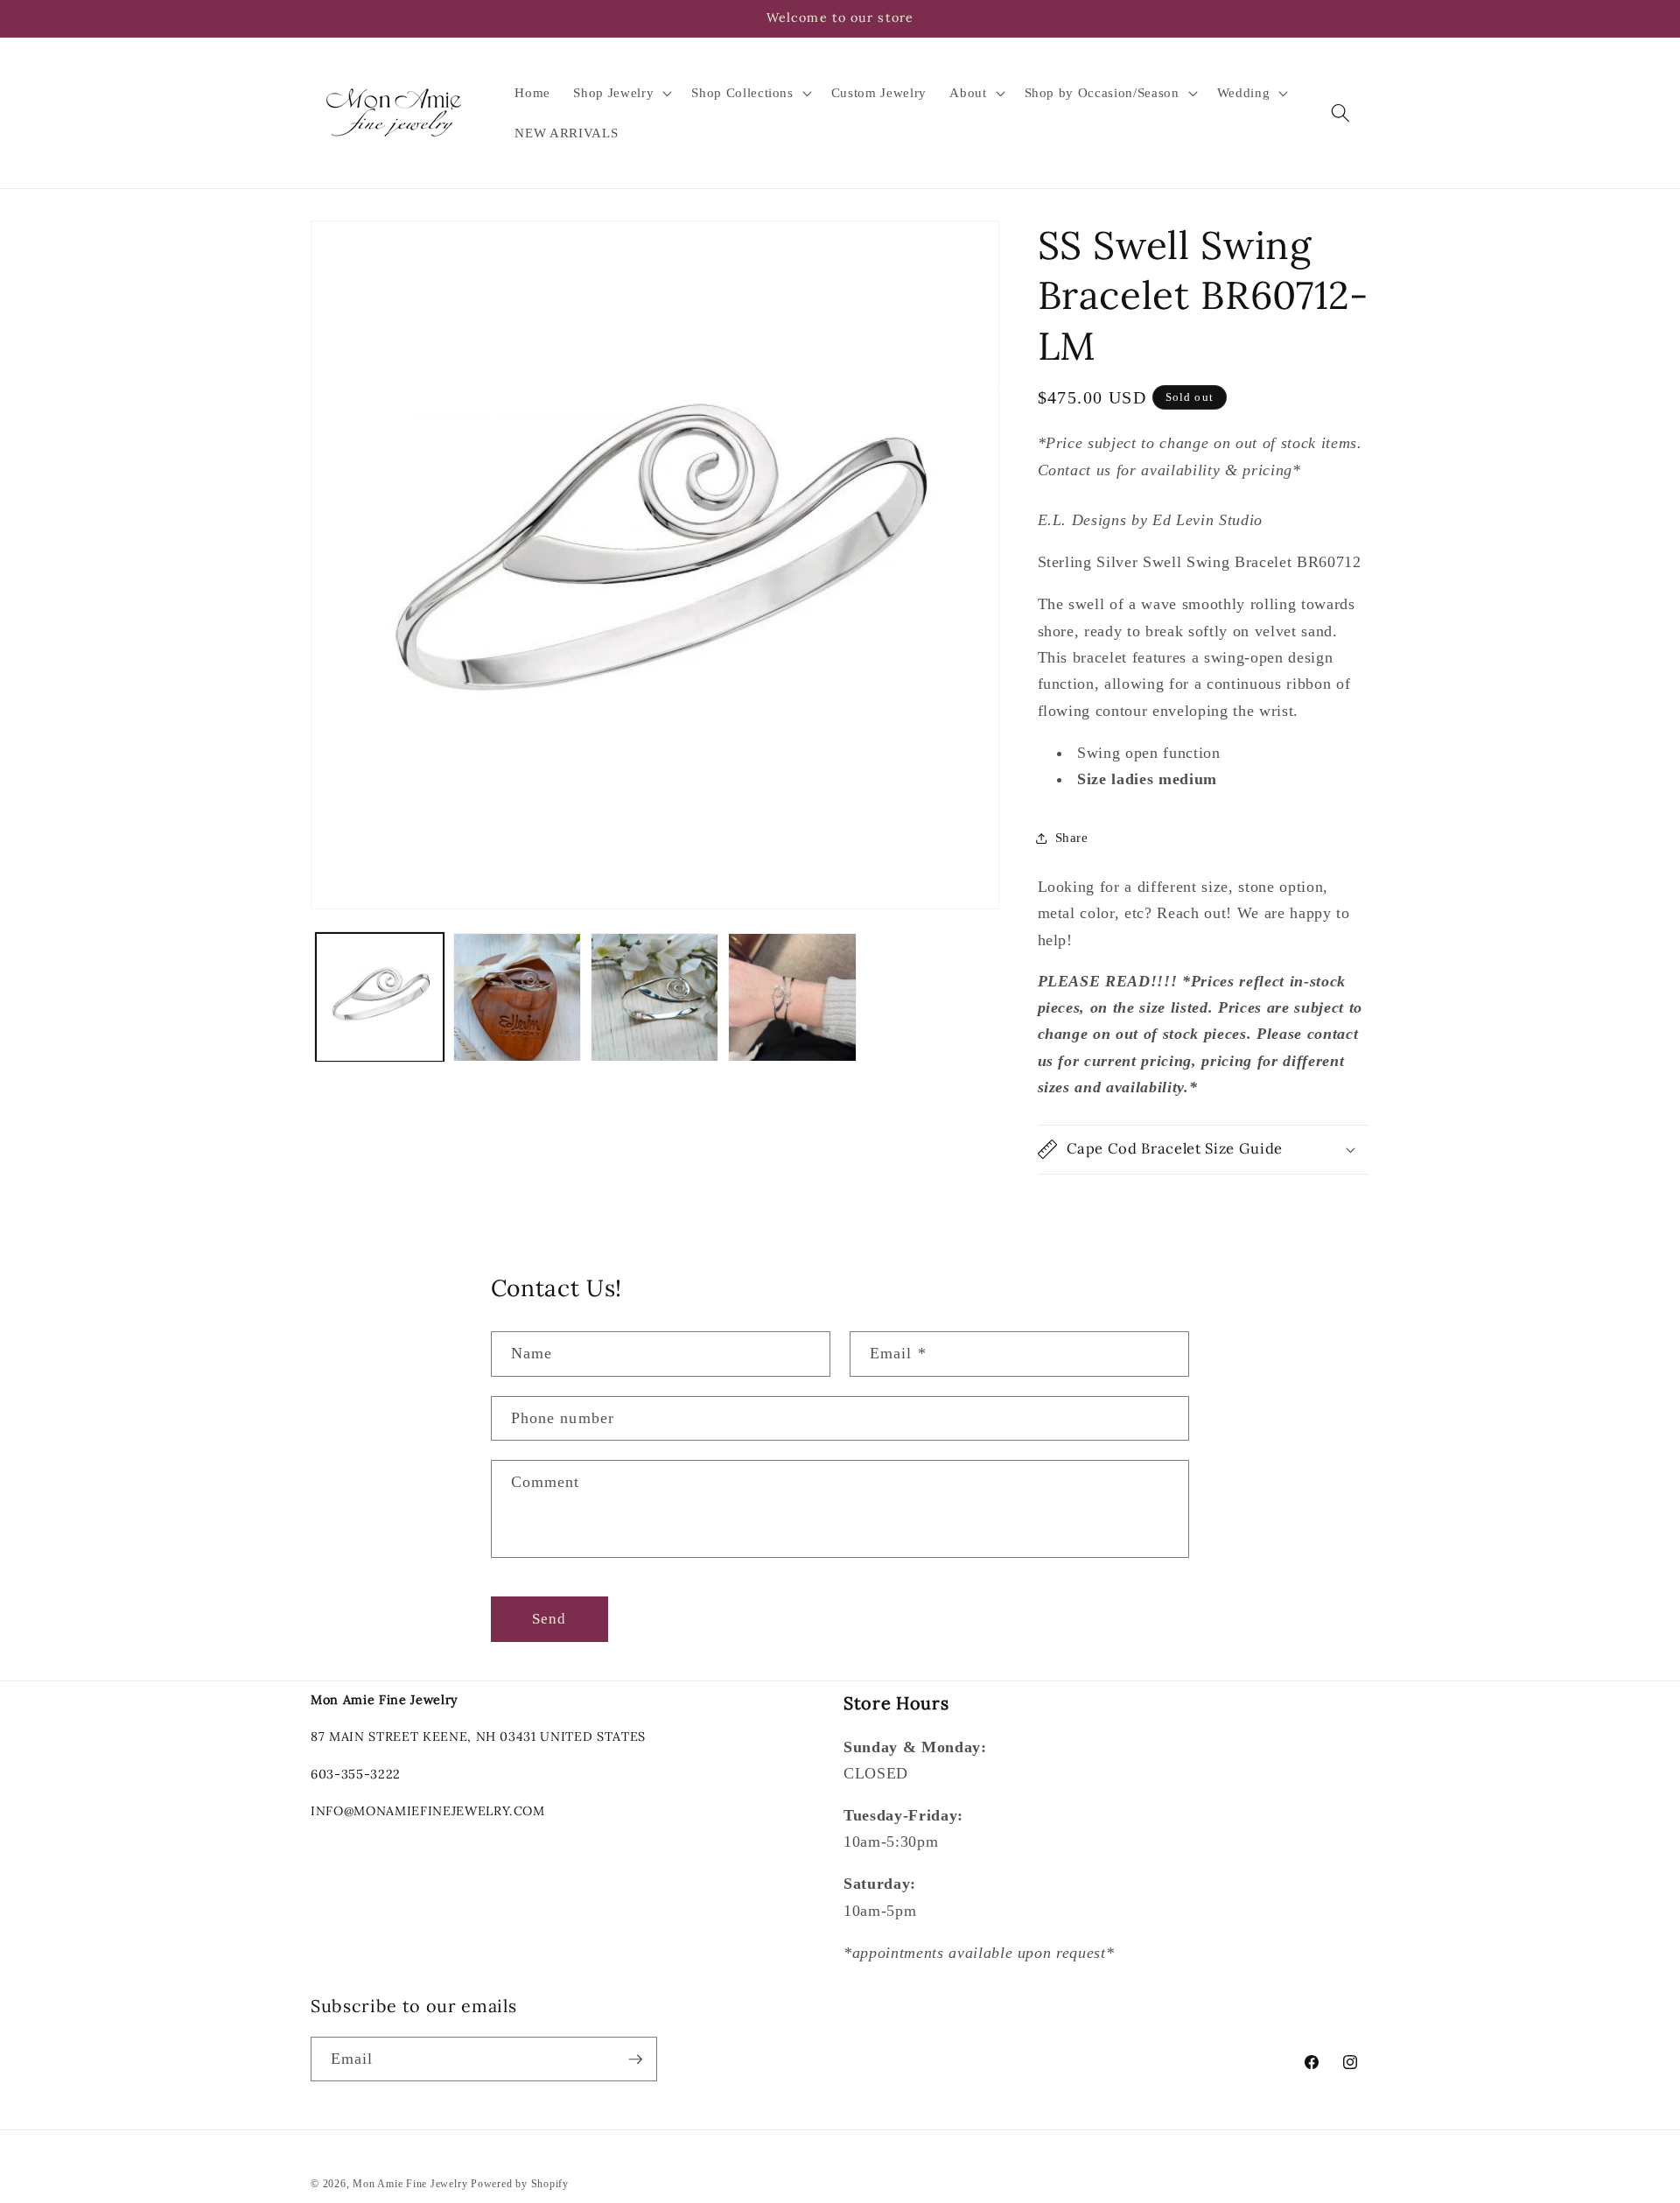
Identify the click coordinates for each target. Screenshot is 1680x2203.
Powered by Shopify (520, 2184)
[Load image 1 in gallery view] (380, 997)
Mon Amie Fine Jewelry (410, 2184)
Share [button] (1072, 837)
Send (549, 1619)
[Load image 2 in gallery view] (517, 997)
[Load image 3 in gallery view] (654, 997)
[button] (621, 93)
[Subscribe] (635, 2059)
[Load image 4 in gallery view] (792, 997)
